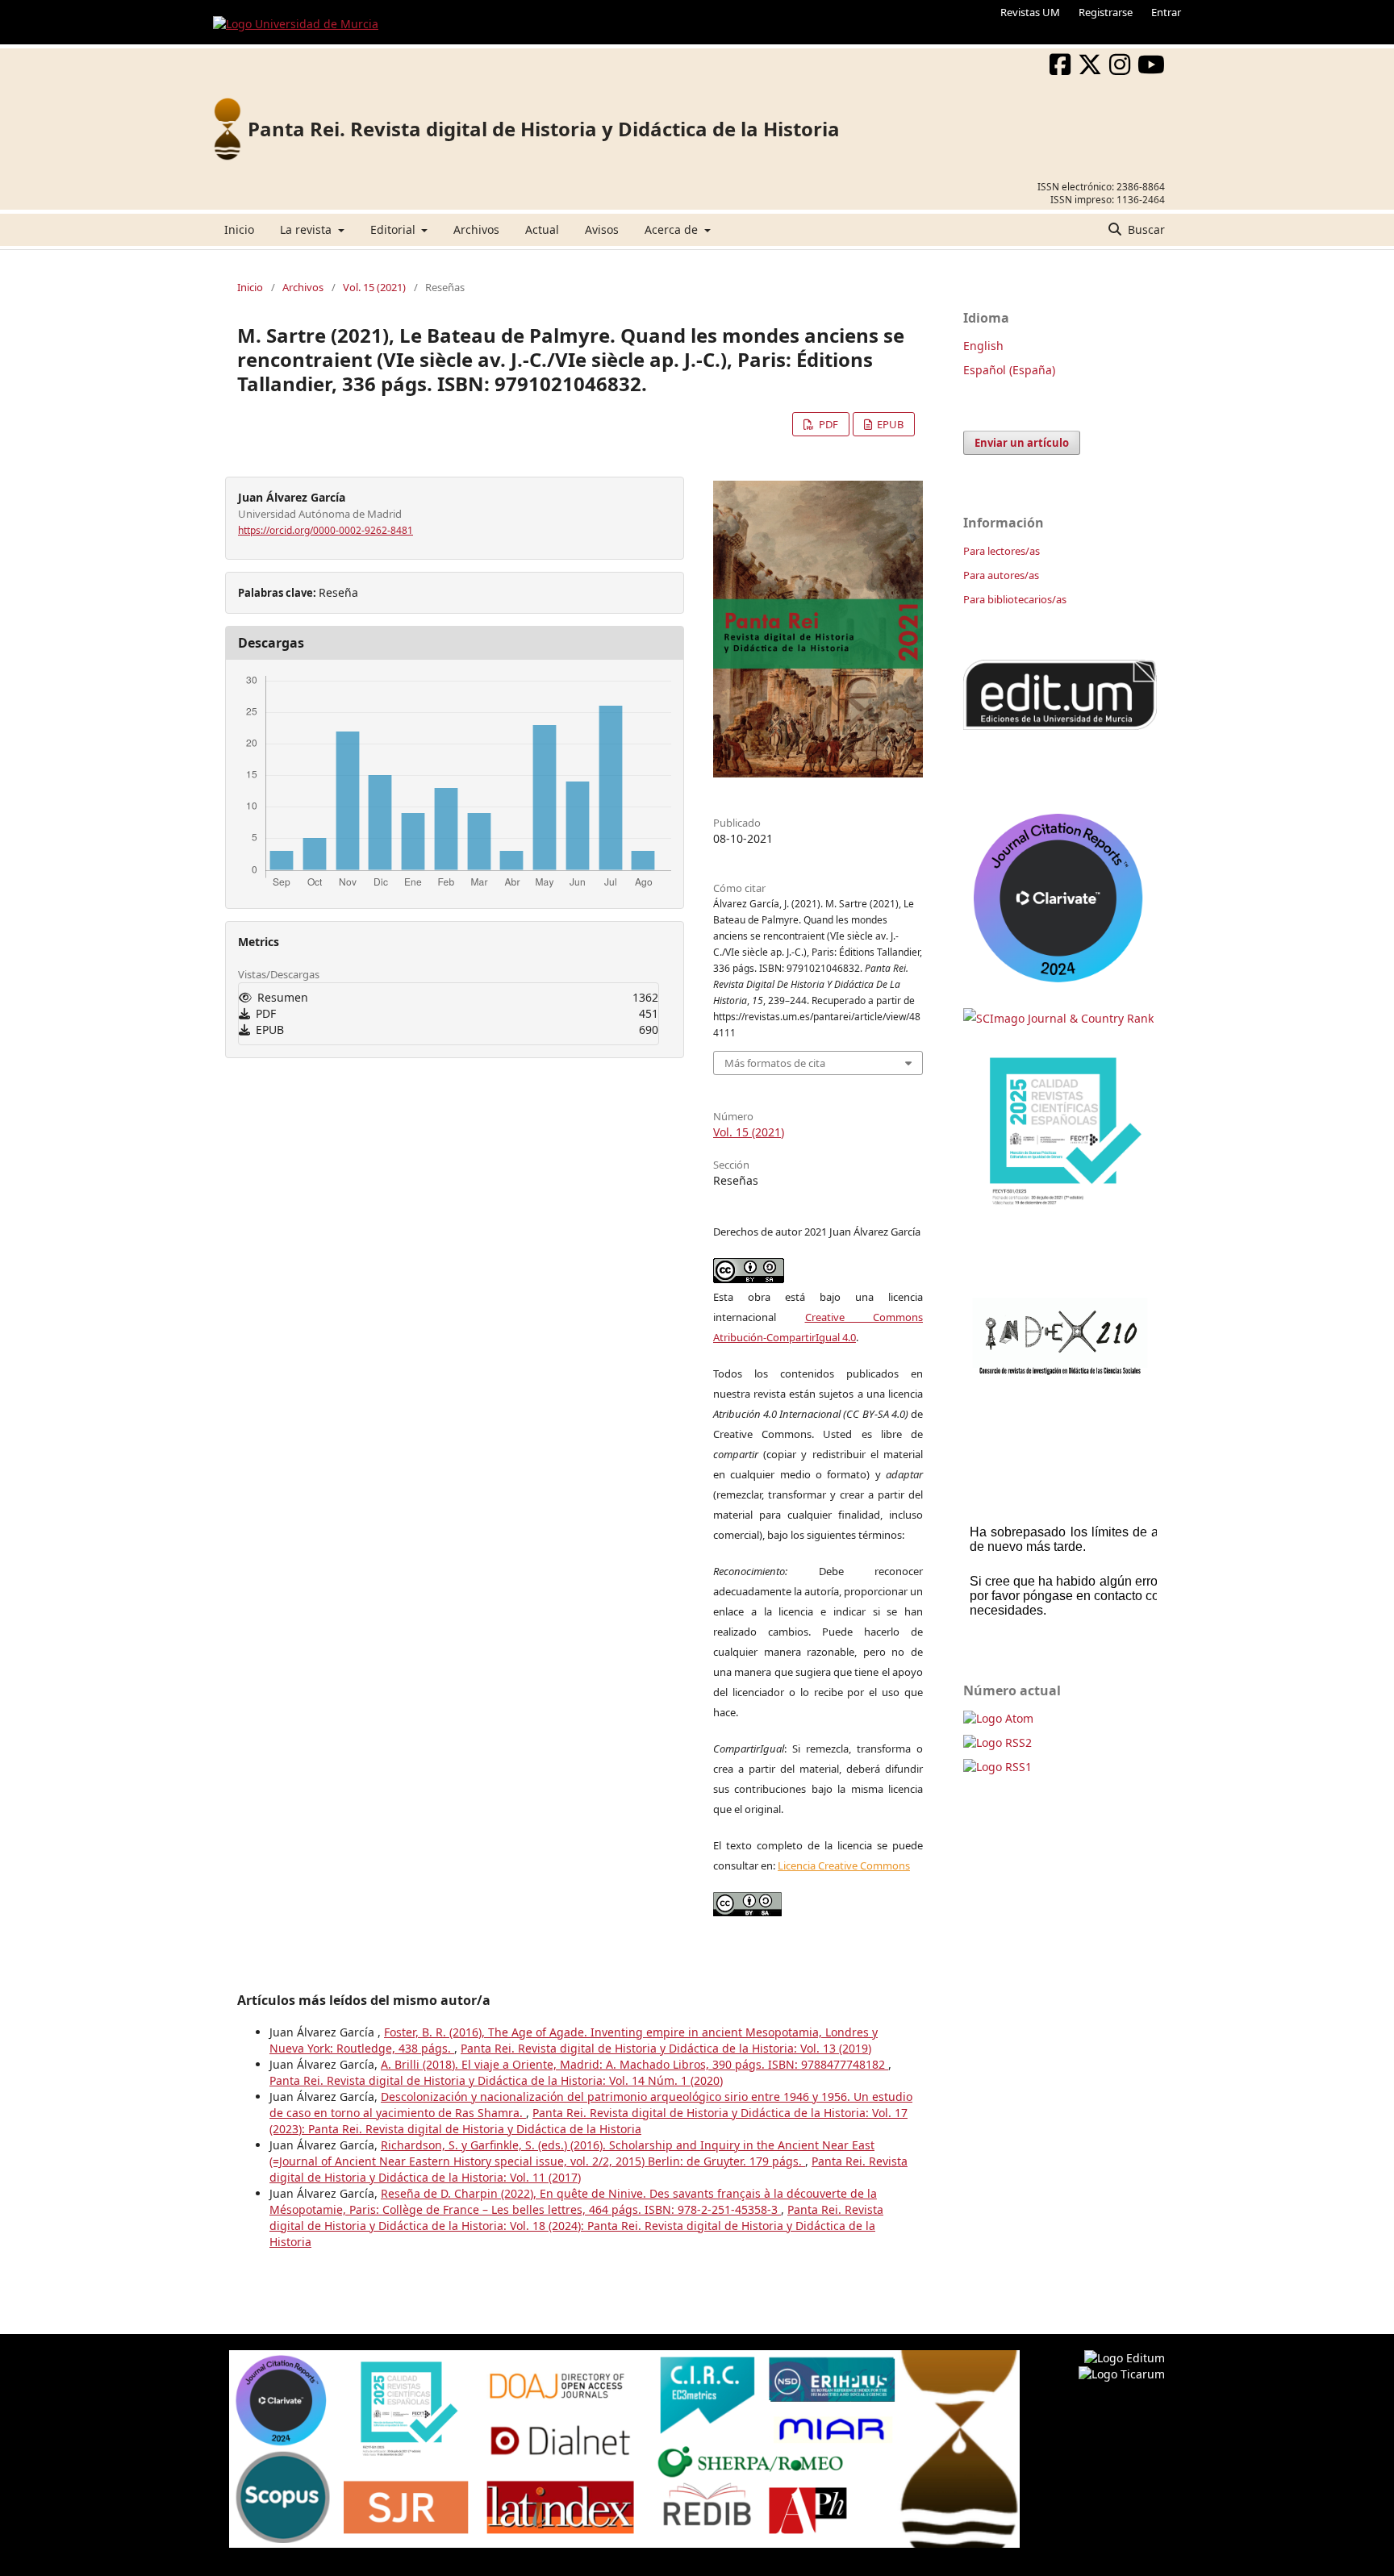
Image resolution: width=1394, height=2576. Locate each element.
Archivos (476, 229)
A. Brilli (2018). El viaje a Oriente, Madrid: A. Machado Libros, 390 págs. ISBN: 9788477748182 (634, 2064)
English (983, 346)
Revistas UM (1030, 12)
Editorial (394, 229)
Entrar (1166, 12)
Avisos (602, 229)
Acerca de (673, 229)
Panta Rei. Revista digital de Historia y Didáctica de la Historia (544, 129)
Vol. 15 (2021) (374, 287)
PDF (827, 424)
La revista (307, 229)
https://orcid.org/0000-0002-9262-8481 (326, 530)
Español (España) (1009, 370)
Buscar (1145, 229)
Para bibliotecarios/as (1015, 599)
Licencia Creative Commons (844, 1865)
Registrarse (1106, 12)
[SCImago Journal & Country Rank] (1058, 1018)
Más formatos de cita (775, 1063)
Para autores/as (1001, 575)
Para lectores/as (1002, 551)
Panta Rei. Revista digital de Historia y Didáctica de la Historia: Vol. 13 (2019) (666, 2048)
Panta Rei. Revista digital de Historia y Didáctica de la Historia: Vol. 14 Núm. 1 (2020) (496, 2080)
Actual (542, 229)
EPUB (889, 424)
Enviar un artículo (1022, 443)
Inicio (239, 229)
